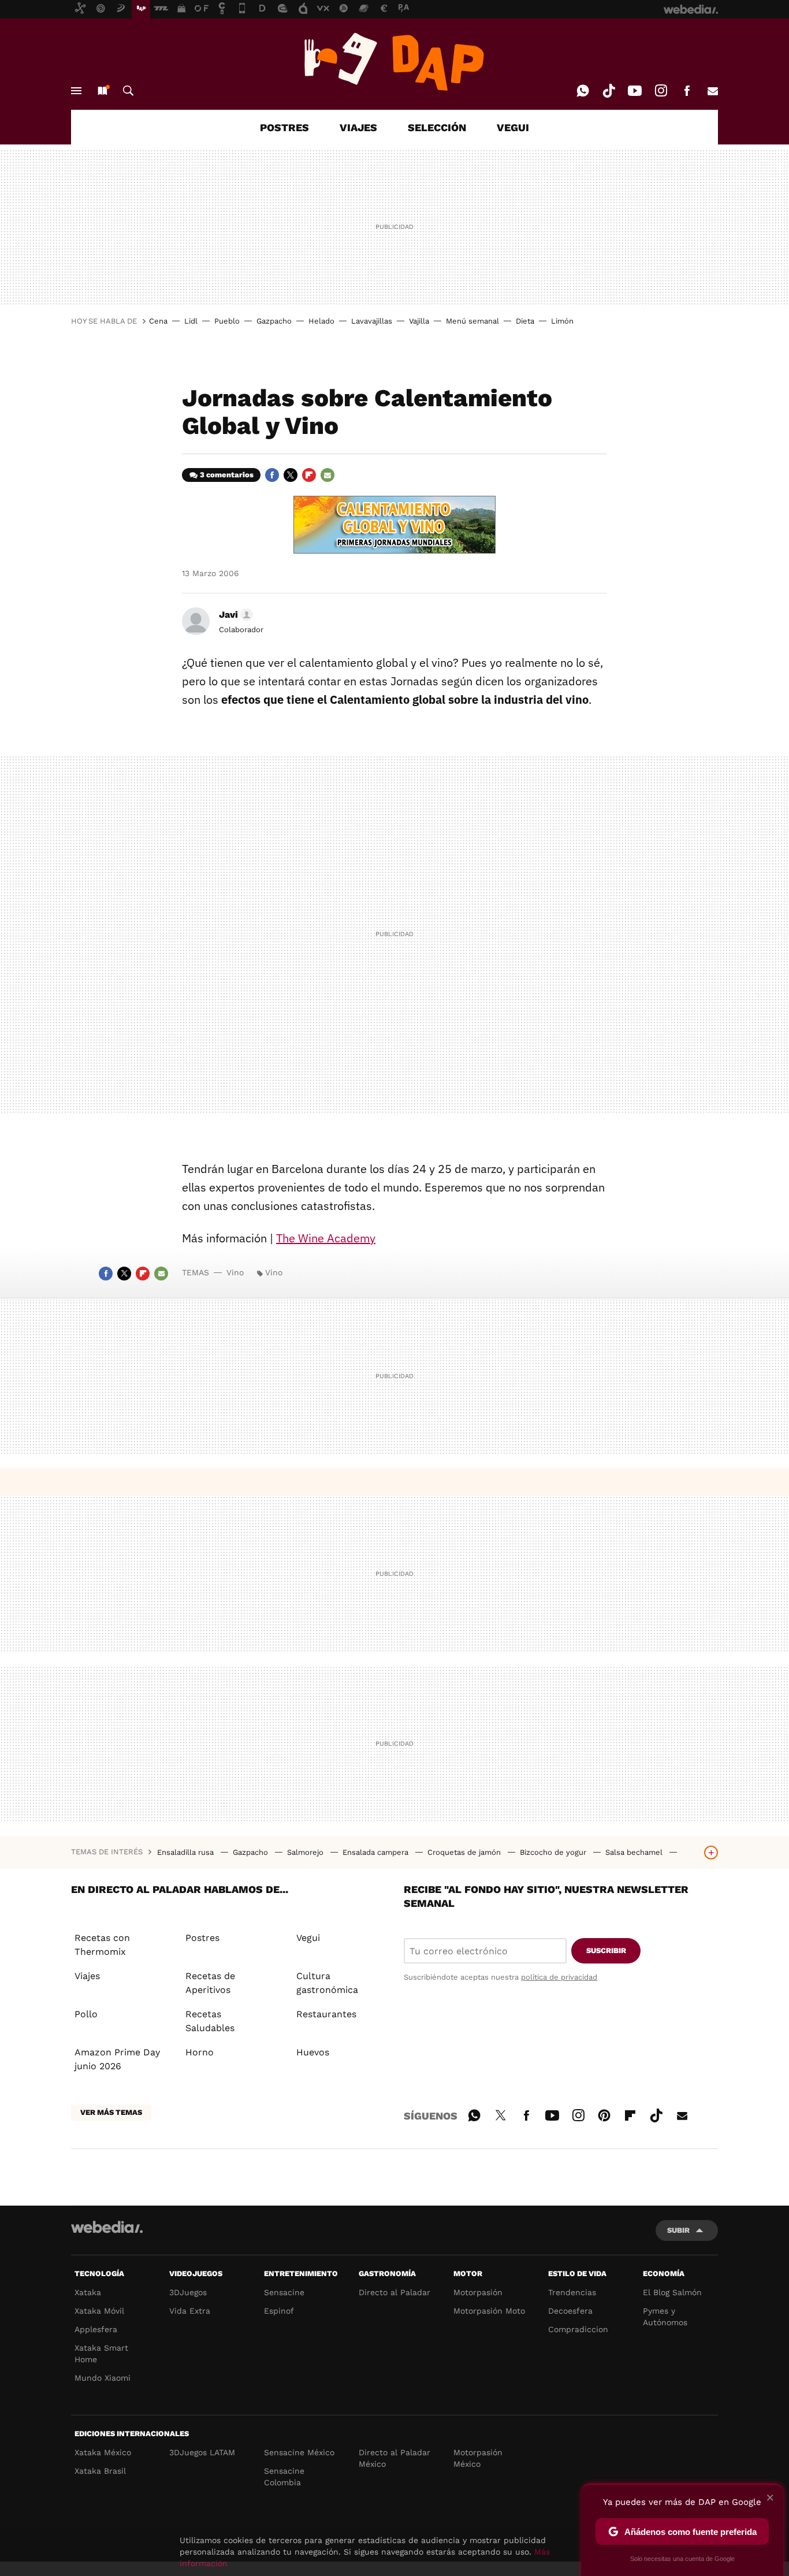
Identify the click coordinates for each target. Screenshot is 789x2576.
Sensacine (284, 2292)
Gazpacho (274, 321)
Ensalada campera (377, 1852)
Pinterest (604, 2114)
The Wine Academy (326, 1238)
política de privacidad (559, 1977)
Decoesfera (570, 2311)
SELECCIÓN (437, 127)
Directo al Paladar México (394, 2458)
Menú (76, 91)
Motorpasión (478, 2292)
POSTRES (284, 127)
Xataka (88, 2292)
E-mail (713, 91)
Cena (158, 321)
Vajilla (419, 321)
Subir (678, 2230)
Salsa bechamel (635, 1852)
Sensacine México (299, 2452)
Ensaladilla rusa (187, 1852)
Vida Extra (190, 2311)
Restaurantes (326, 2014)
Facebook (687, 91)
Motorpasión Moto (489, 2311)
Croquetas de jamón (465, 1852)
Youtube (635, 91)
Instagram (661, 91)
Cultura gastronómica (327, 1983)
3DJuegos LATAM (202, 2452)
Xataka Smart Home (101, 2354)
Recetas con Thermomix (102, 1945)
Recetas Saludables (210, 2021)
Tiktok (609, 91)
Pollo (86, 2014)
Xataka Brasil (100, 2471)
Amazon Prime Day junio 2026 (117, 2059)
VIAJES (358, 127)
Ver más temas (111, 2112)
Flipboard (309, 475)
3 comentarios (227, 475)
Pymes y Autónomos (665, 2317)
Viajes (87, 1976)
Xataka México (103, 2452)
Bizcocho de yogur (554, 1852)
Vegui (308, 1938)
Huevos (313, 2052)
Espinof (279, 2311)
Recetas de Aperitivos (210, 1983)
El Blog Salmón (672, 2292)
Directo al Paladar (394, 2292)
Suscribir (606, 1950)
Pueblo (227, 321)
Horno (200, 2052)
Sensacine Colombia (284, 2477)
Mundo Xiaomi (103, 2378)
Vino (235, 1272)
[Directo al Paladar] (394, 62)
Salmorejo (306, 1852)
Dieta (525, 321)
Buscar (128, 91)
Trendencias (572, 2292)
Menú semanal (472, 321)
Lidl (191, 321)
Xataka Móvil (99, 2311)
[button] (234, 615)
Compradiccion (578, 2329)
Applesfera (96, 2329)
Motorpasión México (478, 2458)
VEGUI (513, 127)
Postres (202, 1938)
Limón (562, 321)
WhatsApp (583, 91)
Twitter (291, 475)
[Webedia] (107, 2227)
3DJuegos (188, 2292)
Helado (321, 321)
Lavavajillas (372, 321)
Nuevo (102, 91)
